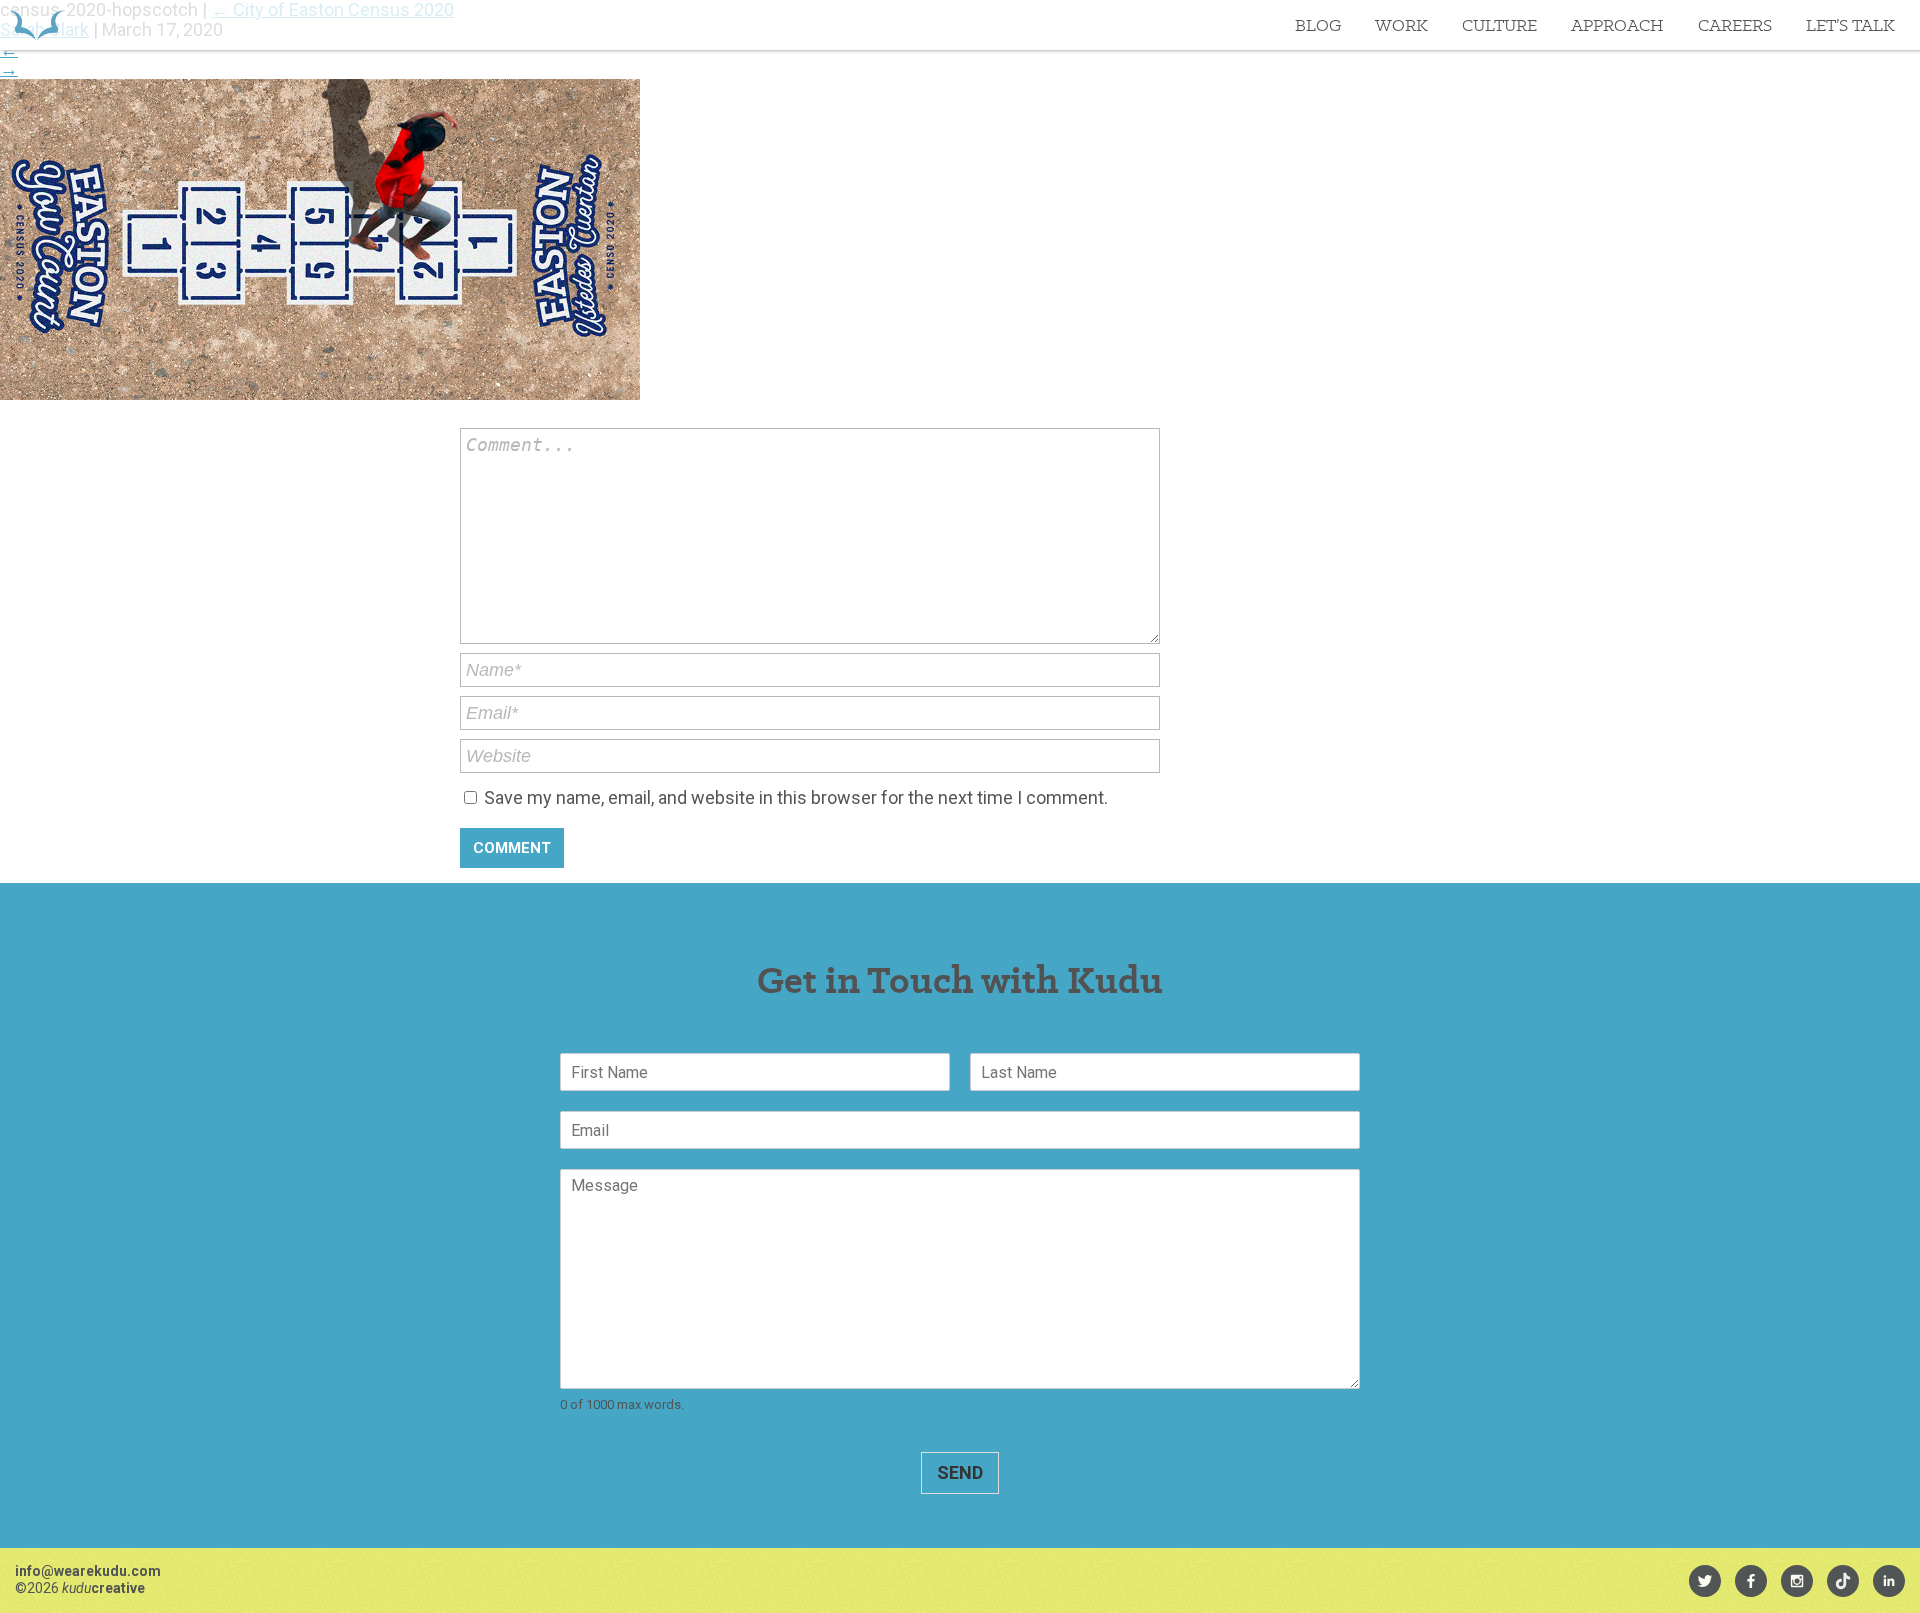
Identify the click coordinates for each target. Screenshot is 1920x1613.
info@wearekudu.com (88, 1571)
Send (960, 1472)
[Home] (36, 25)
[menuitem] (1705, 1581)
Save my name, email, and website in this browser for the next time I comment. (796, 797)
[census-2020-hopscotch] (320, 393)
